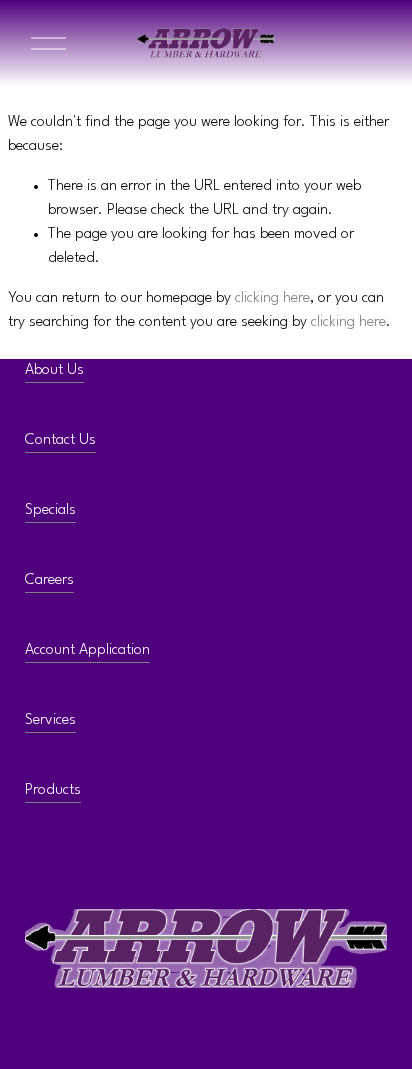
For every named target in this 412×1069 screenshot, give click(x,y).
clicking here (272, 298)
